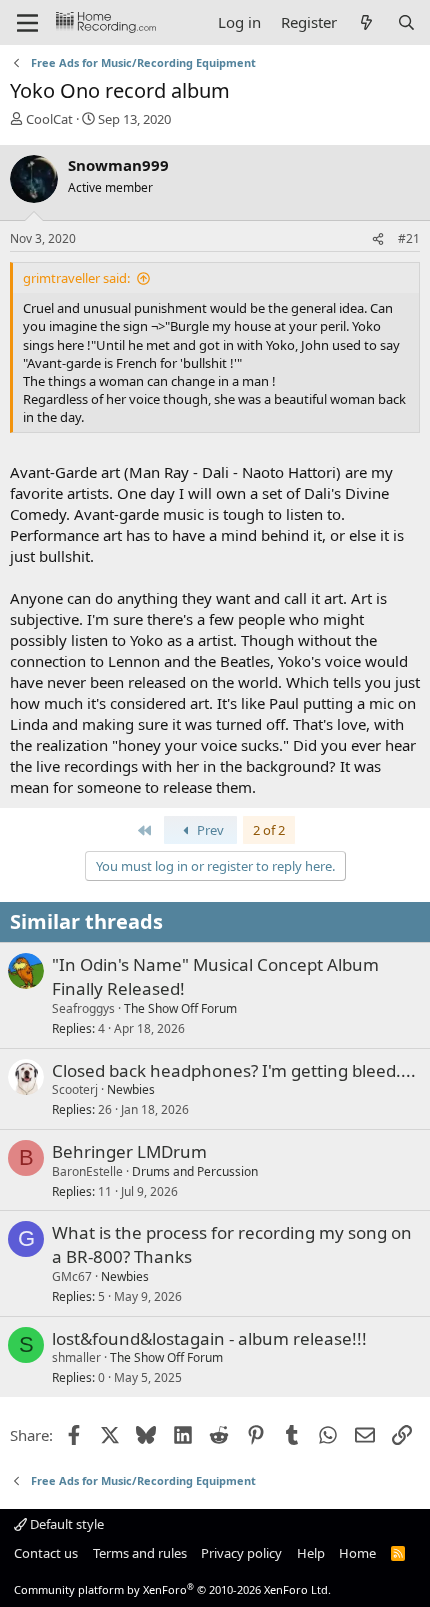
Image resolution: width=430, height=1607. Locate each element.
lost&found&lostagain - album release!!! (209, 1338)
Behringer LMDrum (129, 1151)
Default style (65, 1524)
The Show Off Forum (180, 1008)
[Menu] (27, 23)
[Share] (378, 239)
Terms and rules (140, 1553)
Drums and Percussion (195, 1171)
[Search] (406, 22)
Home (357, 1553)
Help (311, 1553)
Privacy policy (241, 1553)
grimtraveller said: (76, 278)
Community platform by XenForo (172, 1589)
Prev (209, 830)
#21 (409, 238)
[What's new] (366, 22)
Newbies (131, 1089)
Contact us (46, 1553)
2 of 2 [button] (269, 830)
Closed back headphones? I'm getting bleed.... (234, 1070)
